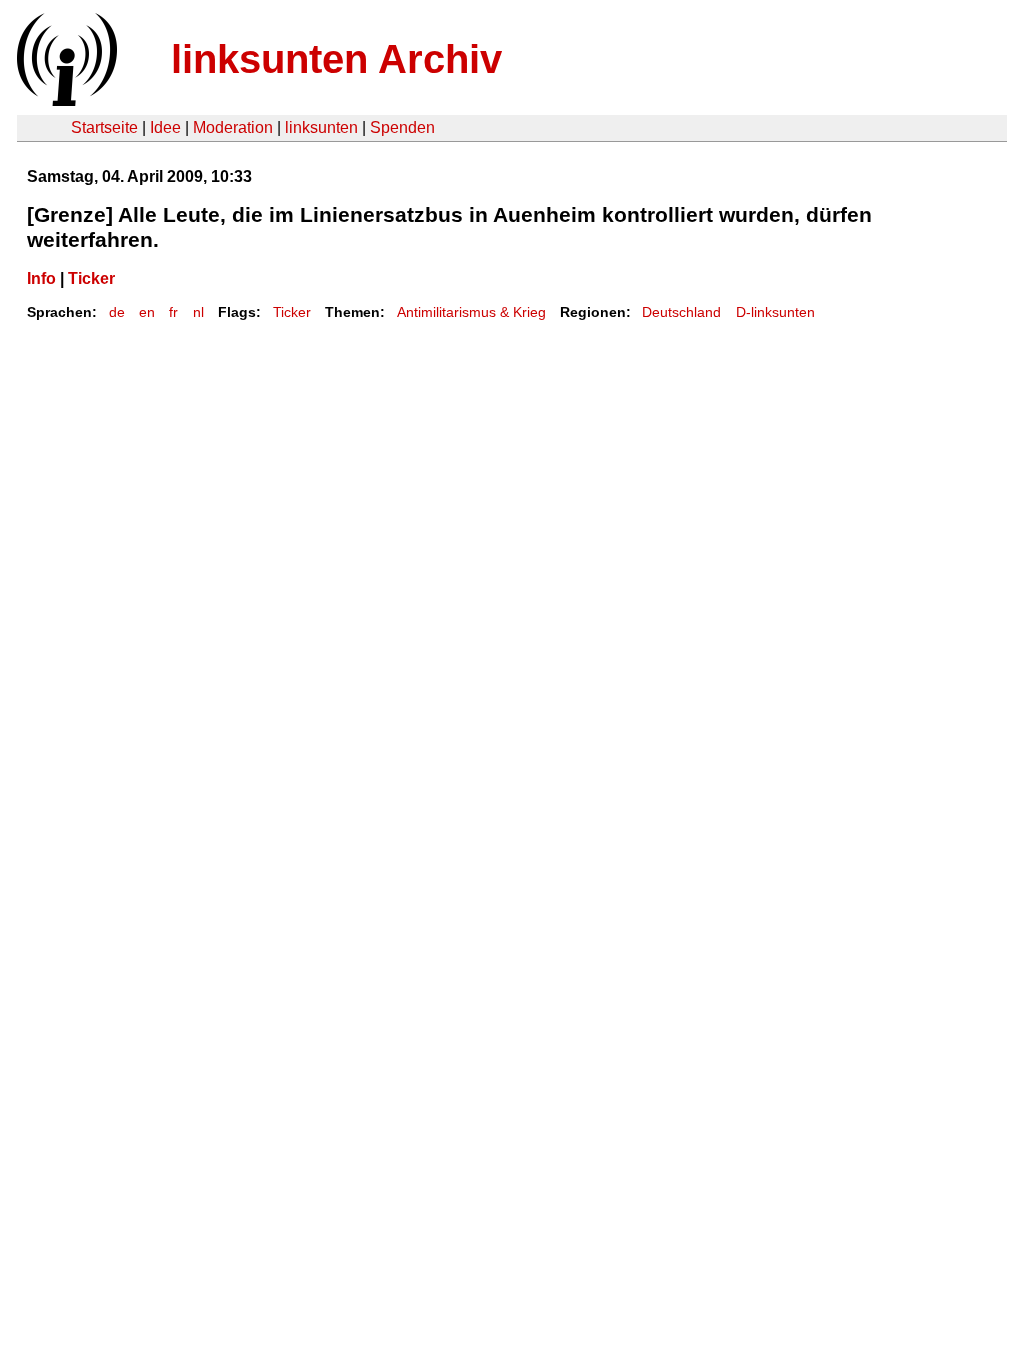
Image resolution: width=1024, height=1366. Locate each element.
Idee (165, 127)
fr (173, 312)
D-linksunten (775, 312)
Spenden (402, 127)
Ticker (91, 278)
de (117, 312)
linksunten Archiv (336, 59)
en (147, 312)
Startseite (104, 127)
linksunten (321, 127)
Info (41, 278)
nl (198, 312)
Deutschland (681, 312)
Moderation (233, 127)
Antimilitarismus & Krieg (471, 312)
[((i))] (65, 100)
